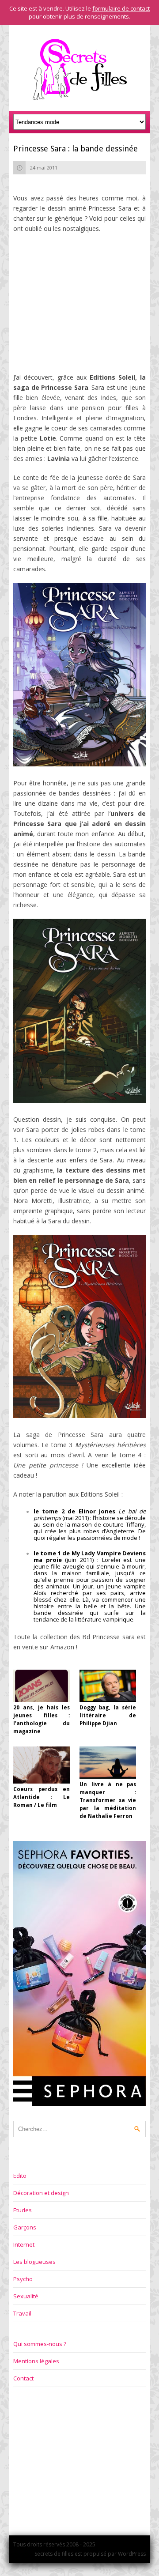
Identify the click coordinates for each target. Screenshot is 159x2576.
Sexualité (26, 2296)
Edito (20, 2176)
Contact (23, 2378)
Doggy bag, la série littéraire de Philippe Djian (108, 1716)
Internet (24, 2244)
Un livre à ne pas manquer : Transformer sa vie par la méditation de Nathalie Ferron (108, 1800)
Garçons (25, 2227)
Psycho (23, 2279)
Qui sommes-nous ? (40, 2344)
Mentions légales (36, 2361)
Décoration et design (41, 2193)
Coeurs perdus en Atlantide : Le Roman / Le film (42, 1797)
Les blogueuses (34, 2262)
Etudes (23, 2210)
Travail (22, 2313)
